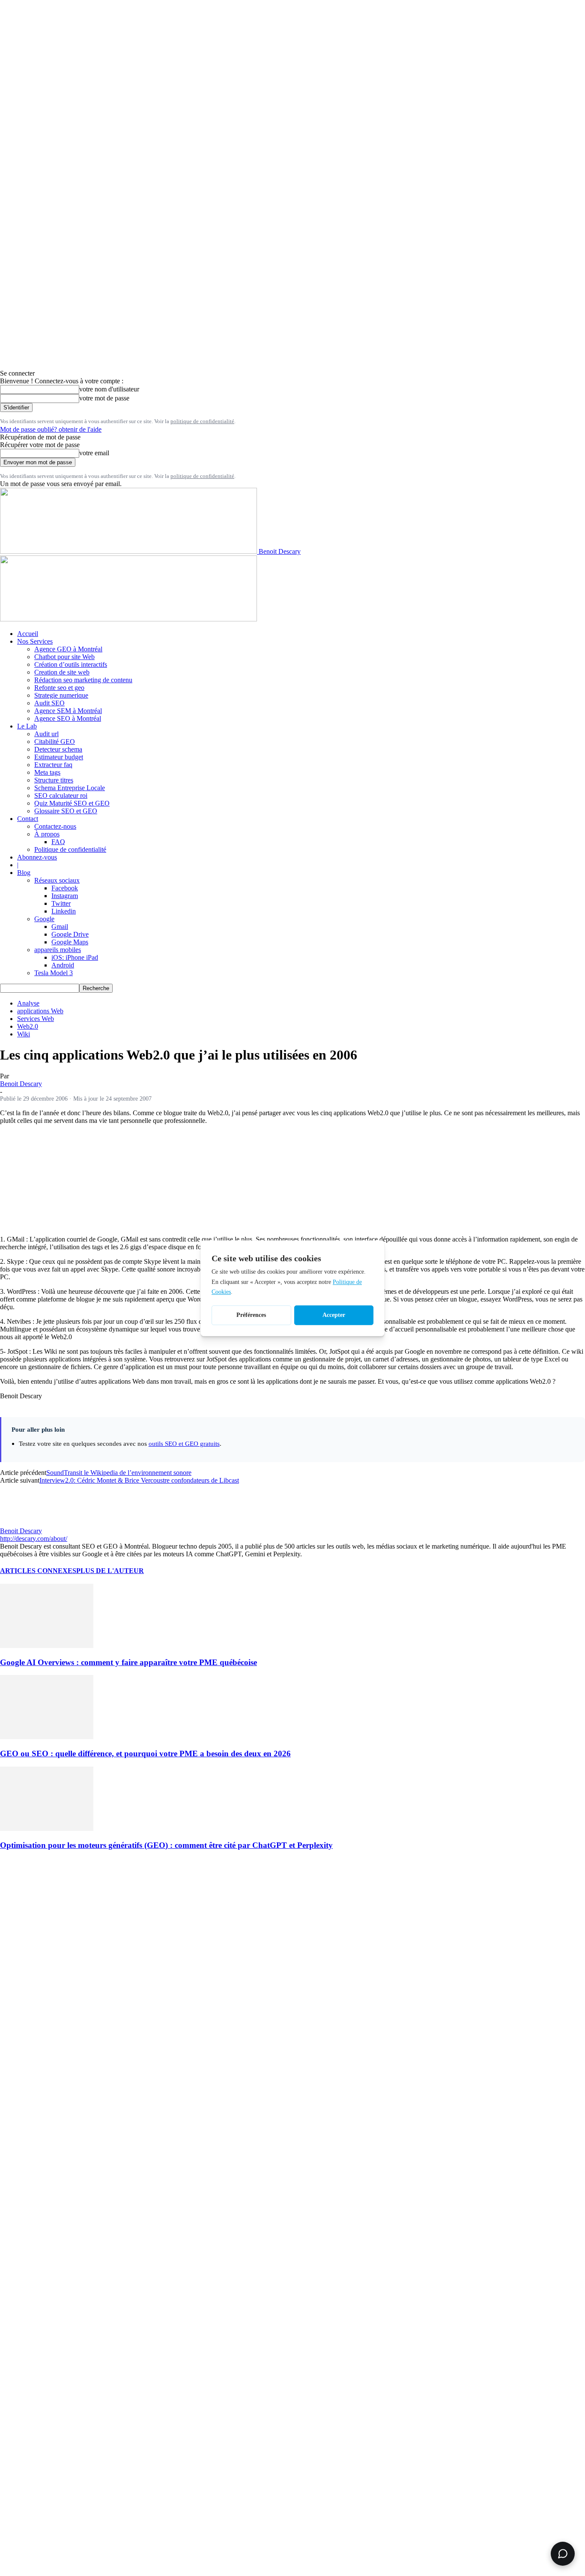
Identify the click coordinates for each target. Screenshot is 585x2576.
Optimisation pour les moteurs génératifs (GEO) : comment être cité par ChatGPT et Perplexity (166, 1845)
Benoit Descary (21, 1084)
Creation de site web (62, 672)
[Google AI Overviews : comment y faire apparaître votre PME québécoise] (47, 1646)
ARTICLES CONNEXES (38, 1571)
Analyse (28, 1003)
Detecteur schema (58, 749)
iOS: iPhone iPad (75, 957)
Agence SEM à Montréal (68, 711)
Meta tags (47, 772)
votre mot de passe (104, 398)
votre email (94, 453)
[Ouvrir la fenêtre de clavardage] (563, 2554)
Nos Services (35, 641)
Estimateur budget (59, 757)
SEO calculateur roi (61, 795)
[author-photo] (21, 1523)
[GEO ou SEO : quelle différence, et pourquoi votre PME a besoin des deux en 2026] (47, 1737)
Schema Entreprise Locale (70, 788)
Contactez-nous (55, 826)
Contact (28, 819)
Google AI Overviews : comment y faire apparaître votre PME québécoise (128, 1662)
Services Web (36, 1019)
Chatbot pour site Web (64, 657)
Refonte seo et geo (59, 688)
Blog (24, 873)
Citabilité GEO (55, 742)
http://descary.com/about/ (34, 1539)
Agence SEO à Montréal (68, 718)
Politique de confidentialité (70, 849)
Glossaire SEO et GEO (66, 811)
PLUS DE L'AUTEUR (110, 1571)
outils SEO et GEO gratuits (184, 1443)
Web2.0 (28, 1026)
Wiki (24, 1034)
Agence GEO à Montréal (68, 649)
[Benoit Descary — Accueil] (128, 619)
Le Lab (27, 726)
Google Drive (70, 934)
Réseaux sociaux (57, 880)
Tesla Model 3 (54, 973)
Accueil (28, 634)
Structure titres (54, 780)
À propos (47, 834)
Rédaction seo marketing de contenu (83, 680)
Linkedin (64, 911)
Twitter (61, 903)
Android (63, 965)
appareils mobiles (58, 950)
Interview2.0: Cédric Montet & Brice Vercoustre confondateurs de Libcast (139, 1480)
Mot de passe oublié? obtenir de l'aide (51, 429)
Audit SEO (49, 703)
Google (44, 919)
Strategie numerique (61, 695)
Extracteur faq (53, 765)
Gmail (60, 927)
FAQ (58, 842)
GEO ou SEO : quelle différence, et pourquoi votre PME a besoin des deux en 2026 (145, 1754)
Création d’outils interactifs (71, 664)
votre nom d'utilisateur (109, 389)
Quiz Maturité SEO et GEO (72, 803)
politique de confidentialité (202, 421)
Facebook (65, 888)
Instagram (65, 896)
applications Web (40, 1011)
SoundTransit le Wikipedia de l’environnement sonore (119, 1473)
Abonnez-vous (37, 857)
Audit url (46, 734)
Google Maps (70, 942)
